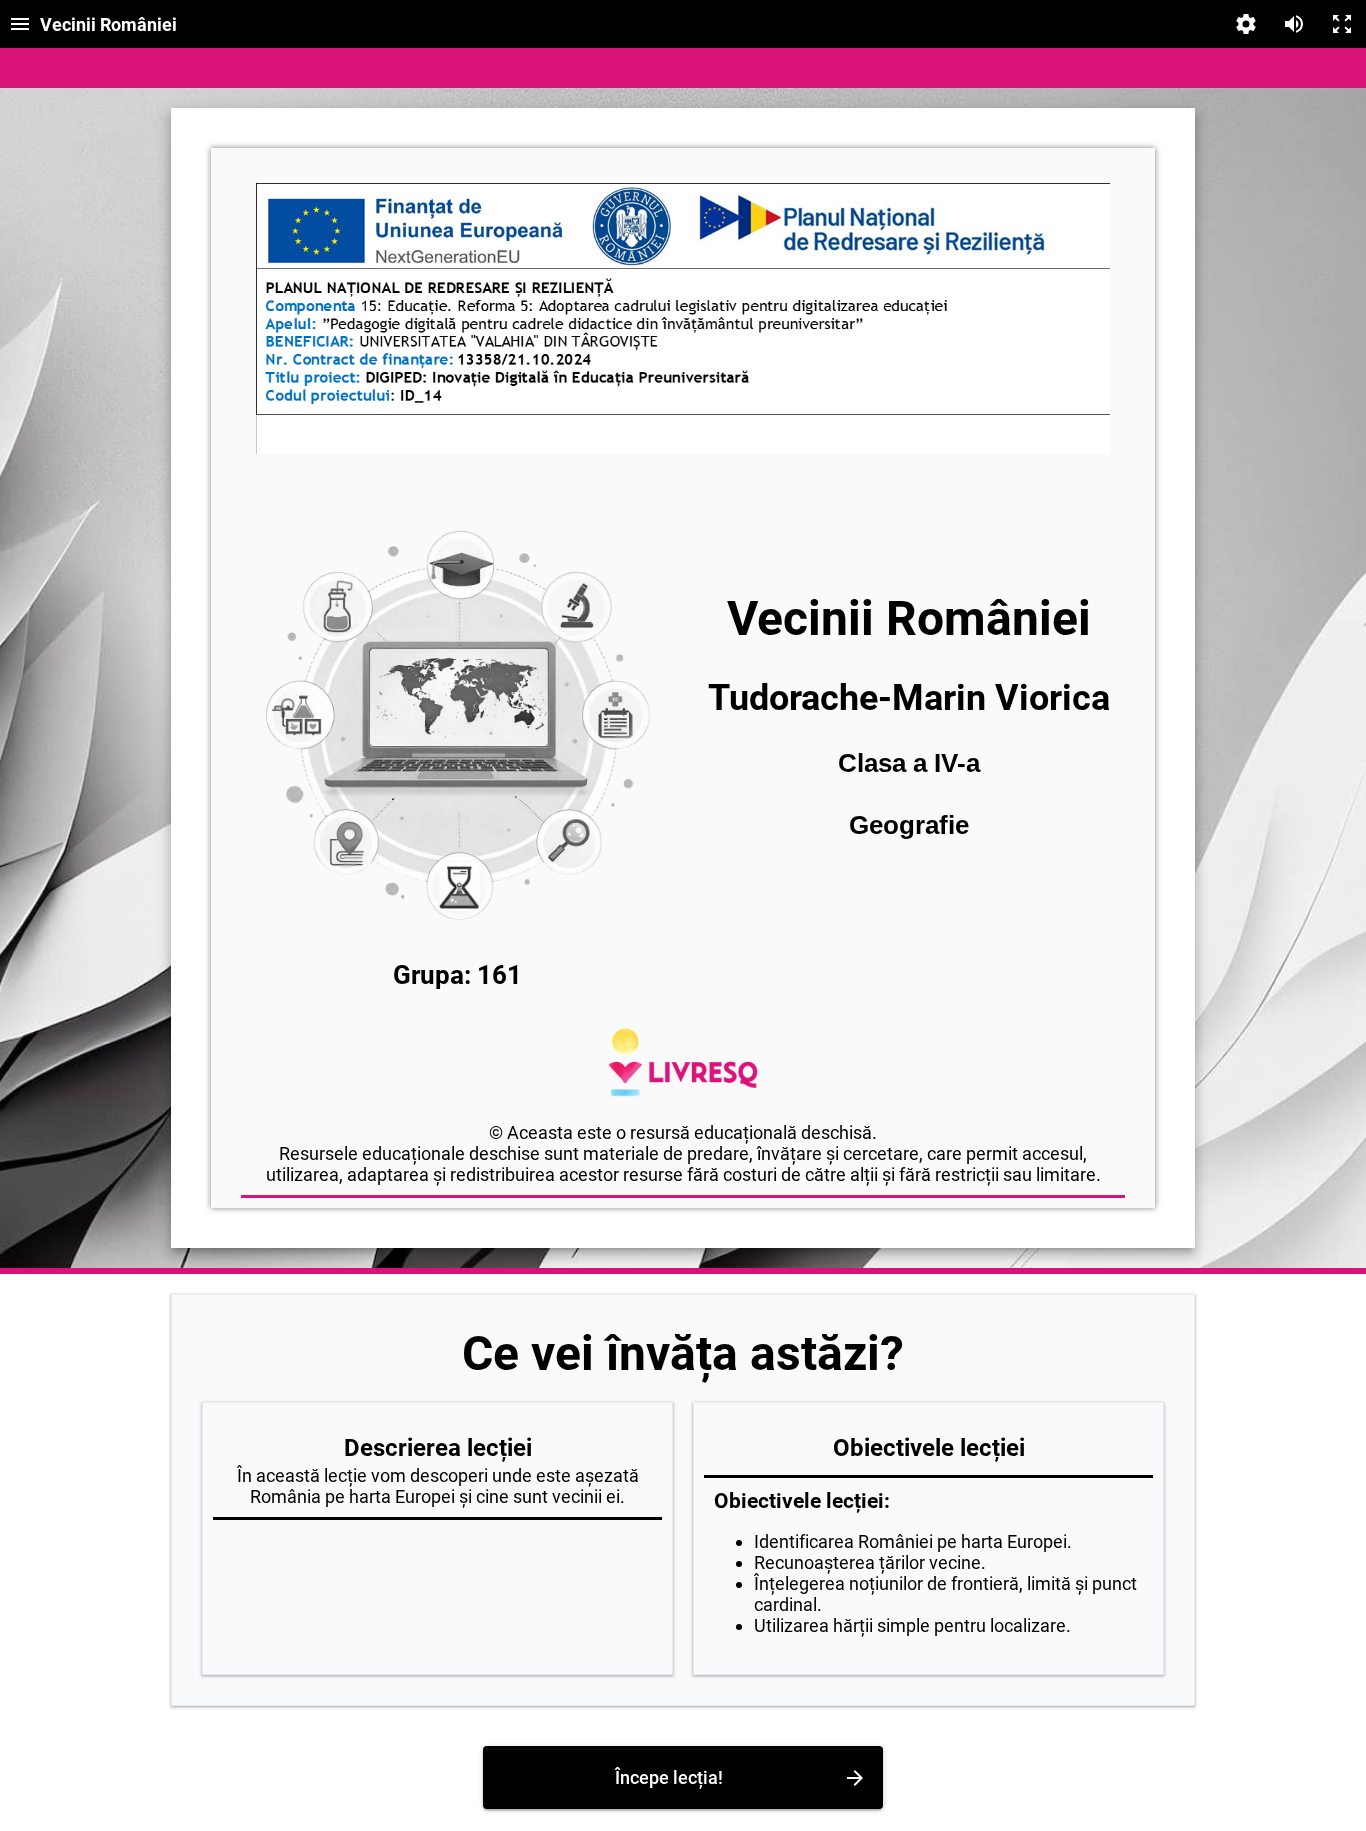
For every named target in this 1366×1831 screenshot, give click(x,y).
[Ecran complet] (1342, 24)
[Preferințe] (1246, 24)
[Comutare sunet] (1294, 24)
